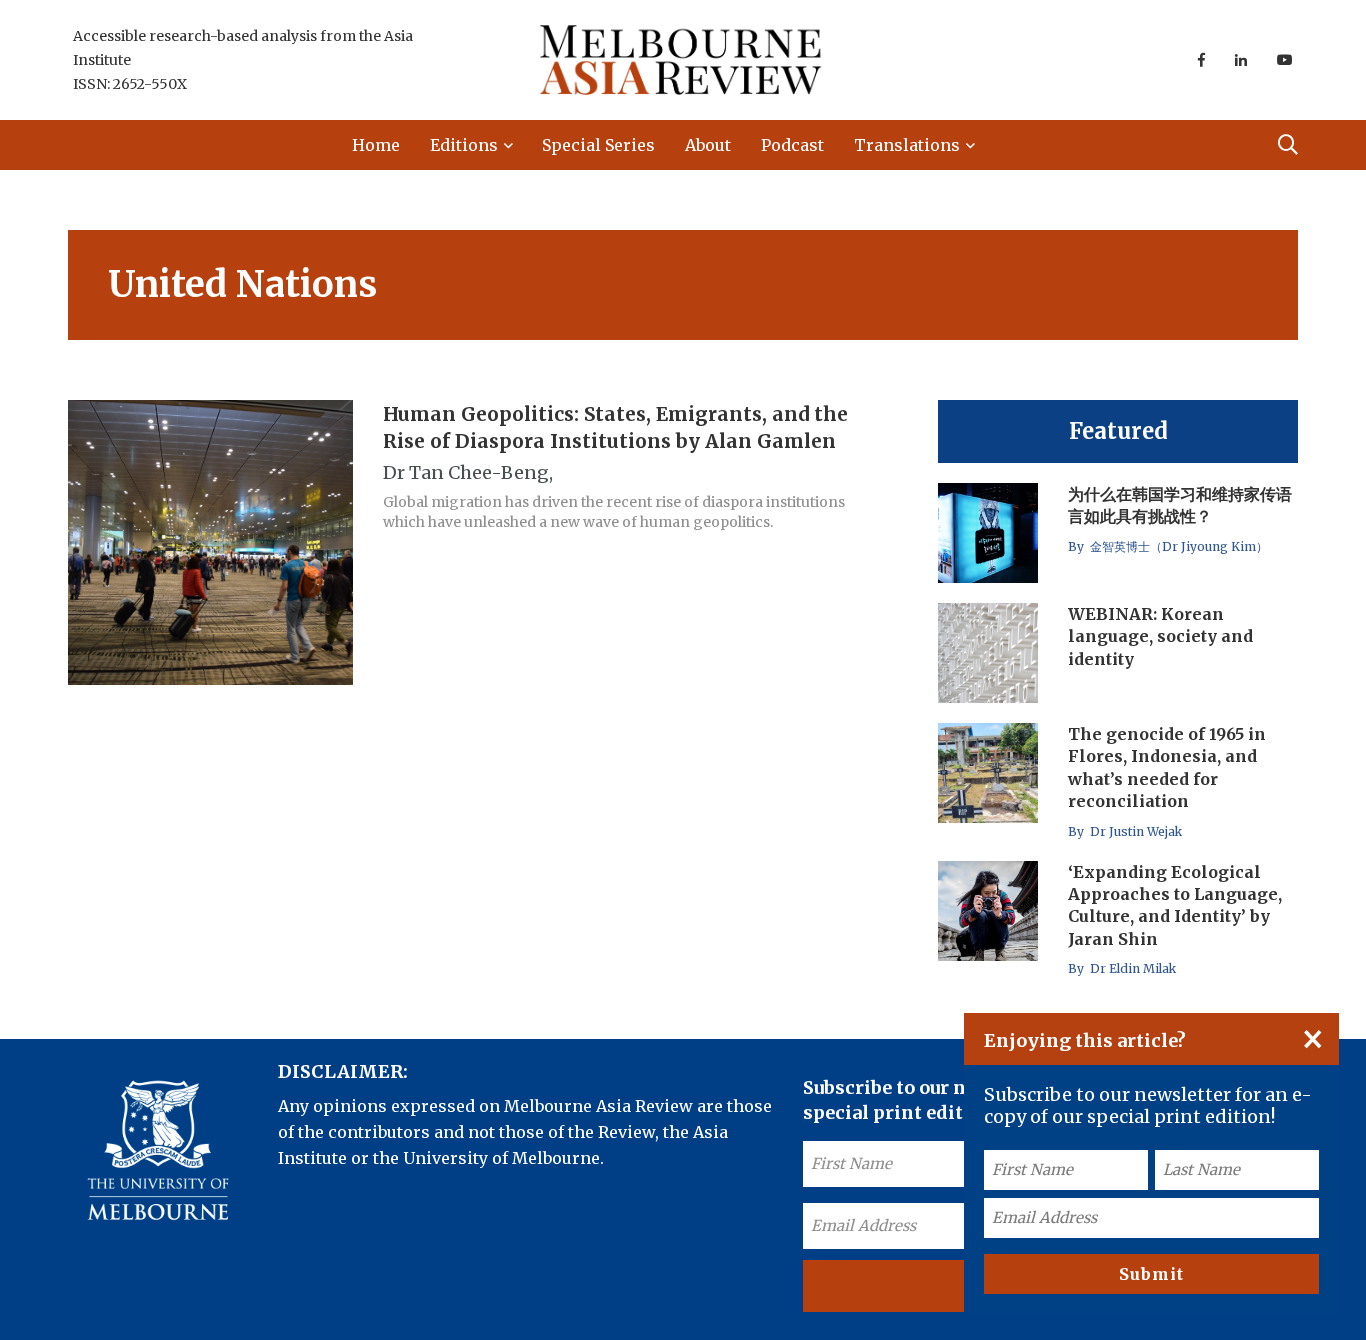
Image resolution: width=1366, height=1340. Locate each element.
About (708, 145)
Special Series (598, 145)
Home (376, 145)
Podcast (792, 145)
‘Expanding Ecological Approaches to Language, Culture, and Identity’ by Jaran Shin (1175, 905)
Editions (464, 145)
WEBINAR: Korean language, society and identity (1160, 636)
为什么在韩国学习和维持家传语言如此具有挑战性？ (1180, 505)
